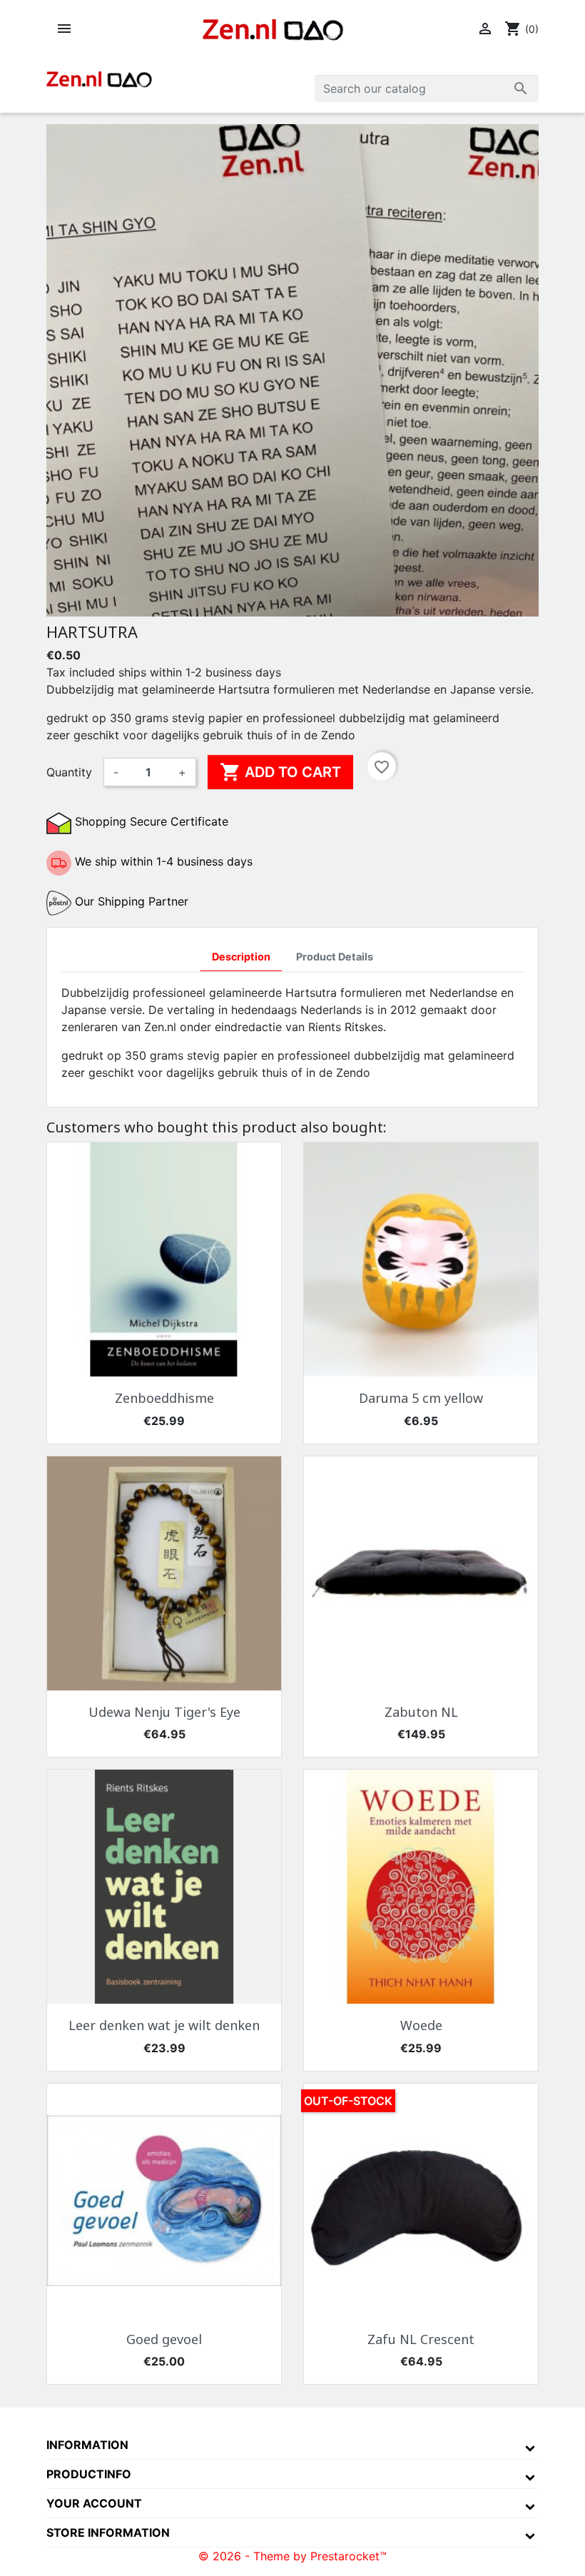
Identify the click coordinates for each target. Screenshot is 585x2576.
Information (87, 2445)
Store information (108, 2532)
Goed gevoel (164, 2339)
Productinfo (89, 2474)
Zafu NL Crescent (421, 2339)
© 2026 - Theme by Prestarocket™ (292, 2556)
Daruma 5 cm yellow (421, 1398)
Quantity (69, 772)
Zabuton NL (421, 1712)
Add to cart (280, 772)
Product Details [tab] (335, 957)
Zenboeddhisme (164, 1398)
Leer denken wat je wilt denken (164, 2025)
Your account (94, 2503)
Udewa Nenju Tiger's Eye (164, 1712)
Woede (421, 2025)
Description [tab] (241, 957)
